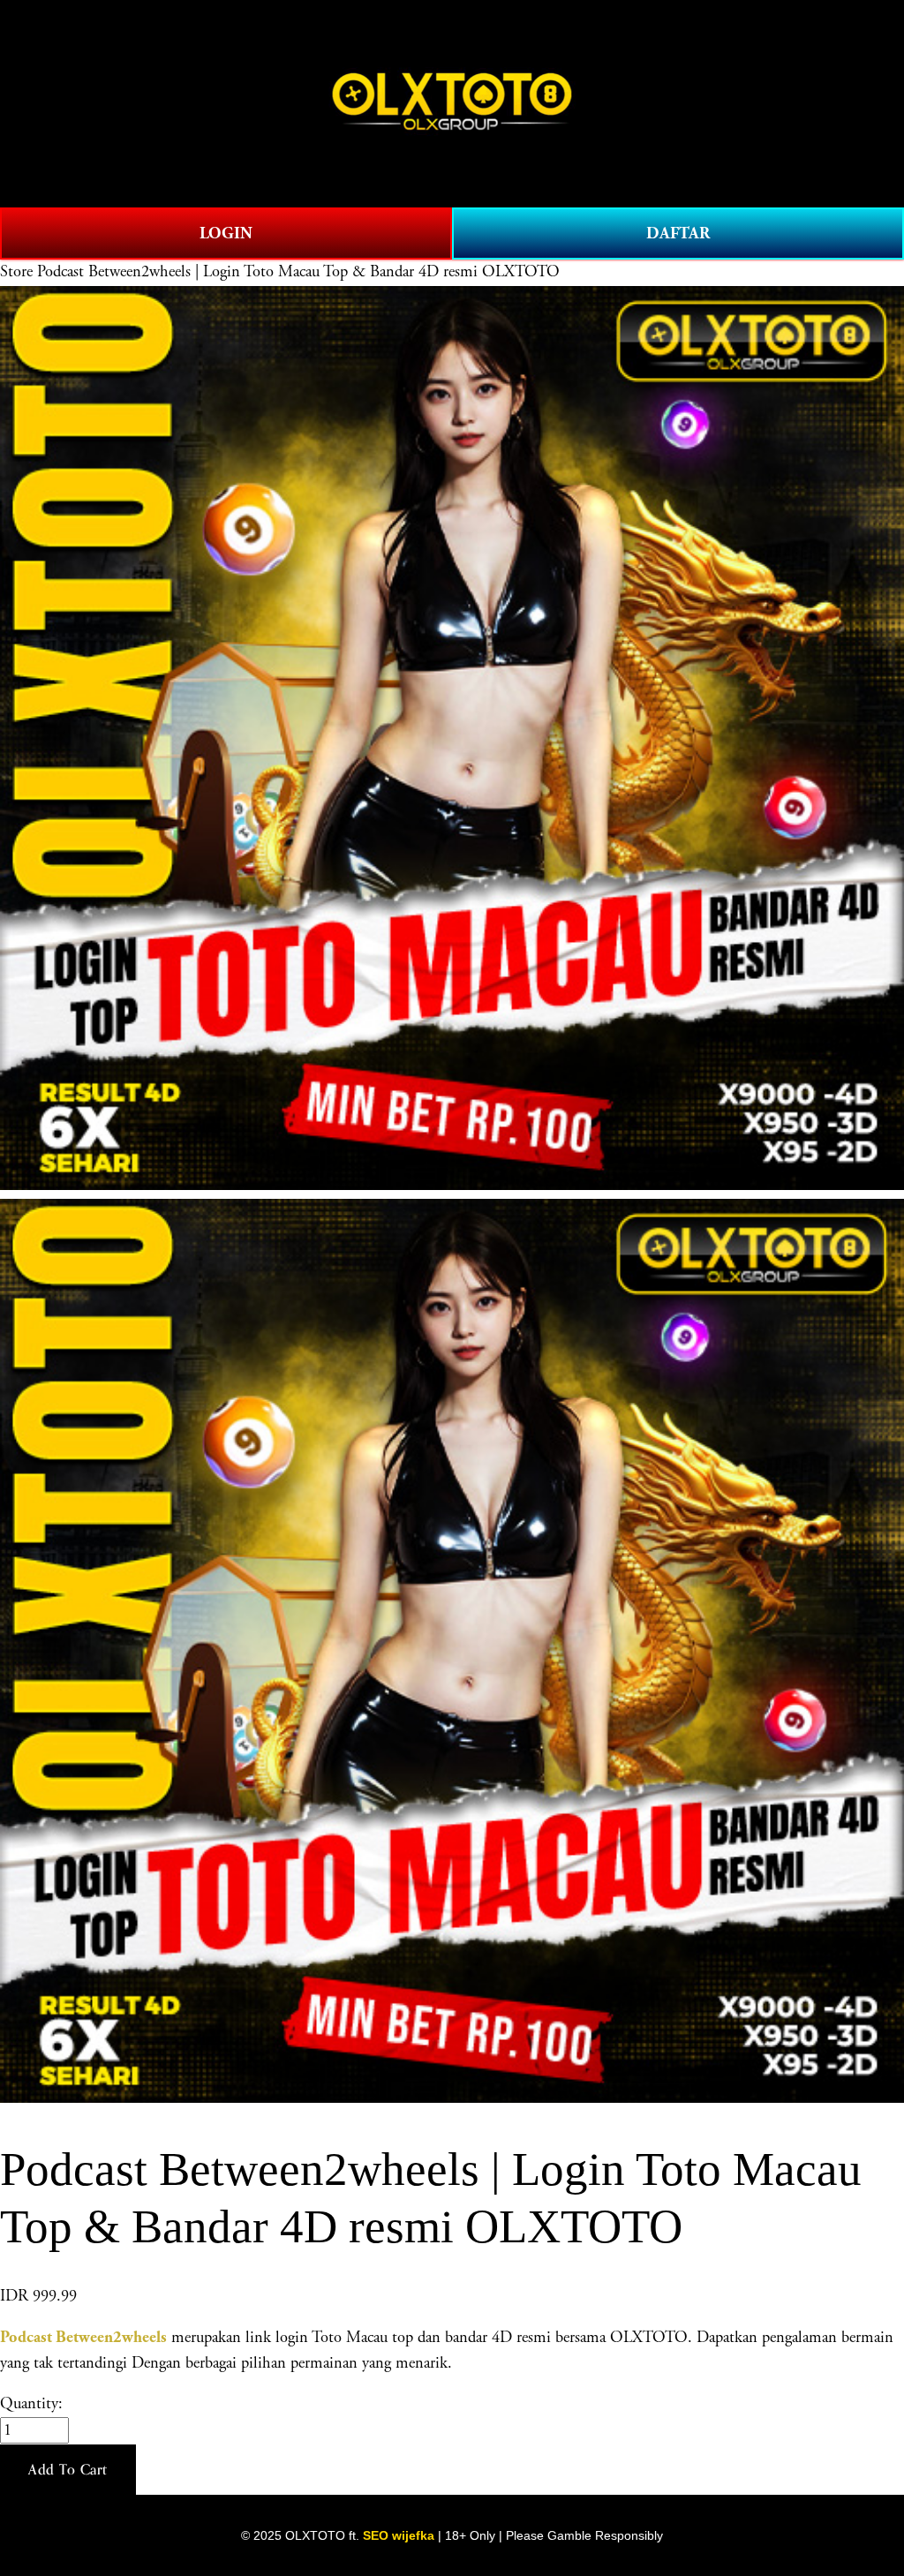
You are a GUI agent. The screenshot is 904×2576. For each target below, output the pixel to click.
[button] (68, 2470)
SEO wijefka (399, 2535)
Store (16, 272)
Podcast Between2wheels (83, 2337)
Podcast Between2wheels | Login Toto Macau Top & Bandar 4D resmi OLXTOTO (298, 272)
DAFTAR (678, 233)
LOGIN (226, 233)
